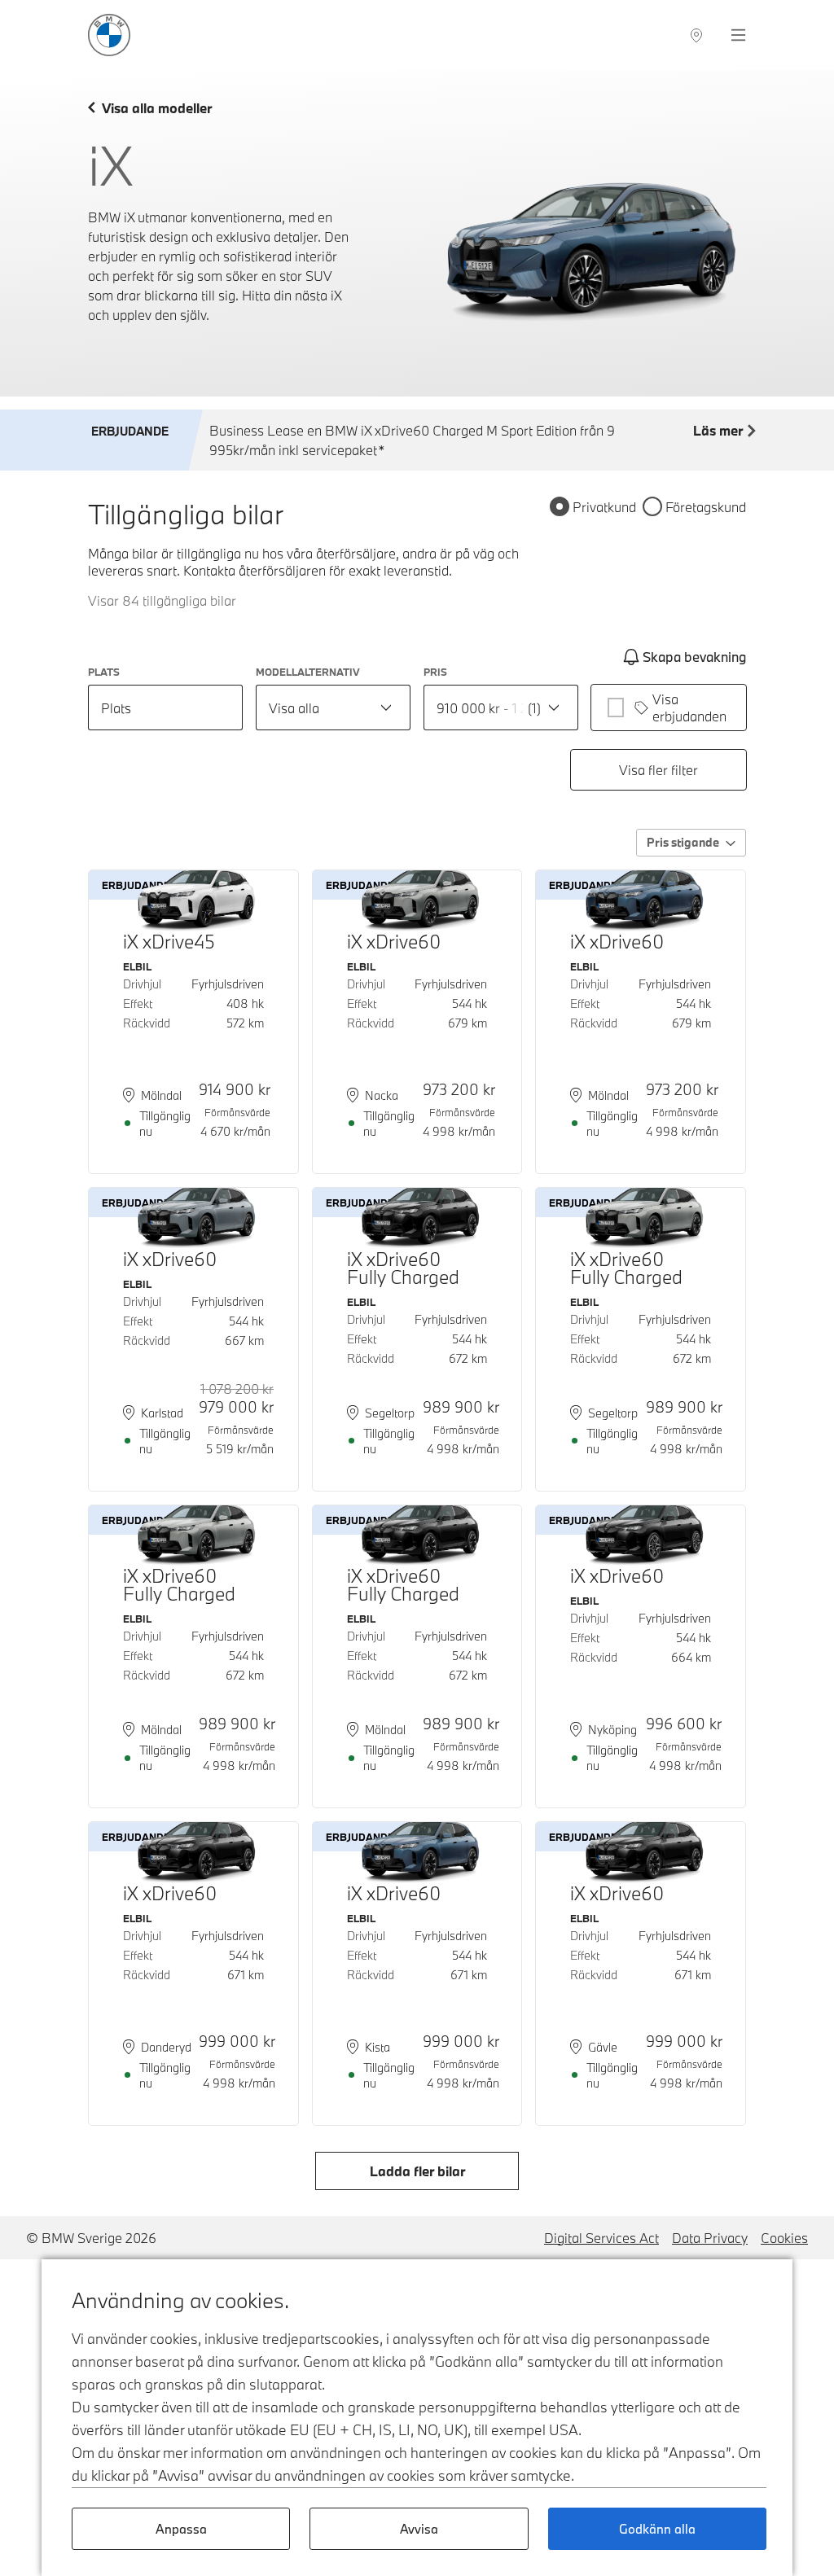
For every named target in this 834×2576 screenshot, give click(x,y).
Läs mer (718, 430)
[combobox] (333, 708)
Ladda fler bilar (417, 2171)
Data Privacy (710, 2238)
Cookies (784, 2238)
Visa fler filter (658, 770)
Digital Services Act (601, 2238)
